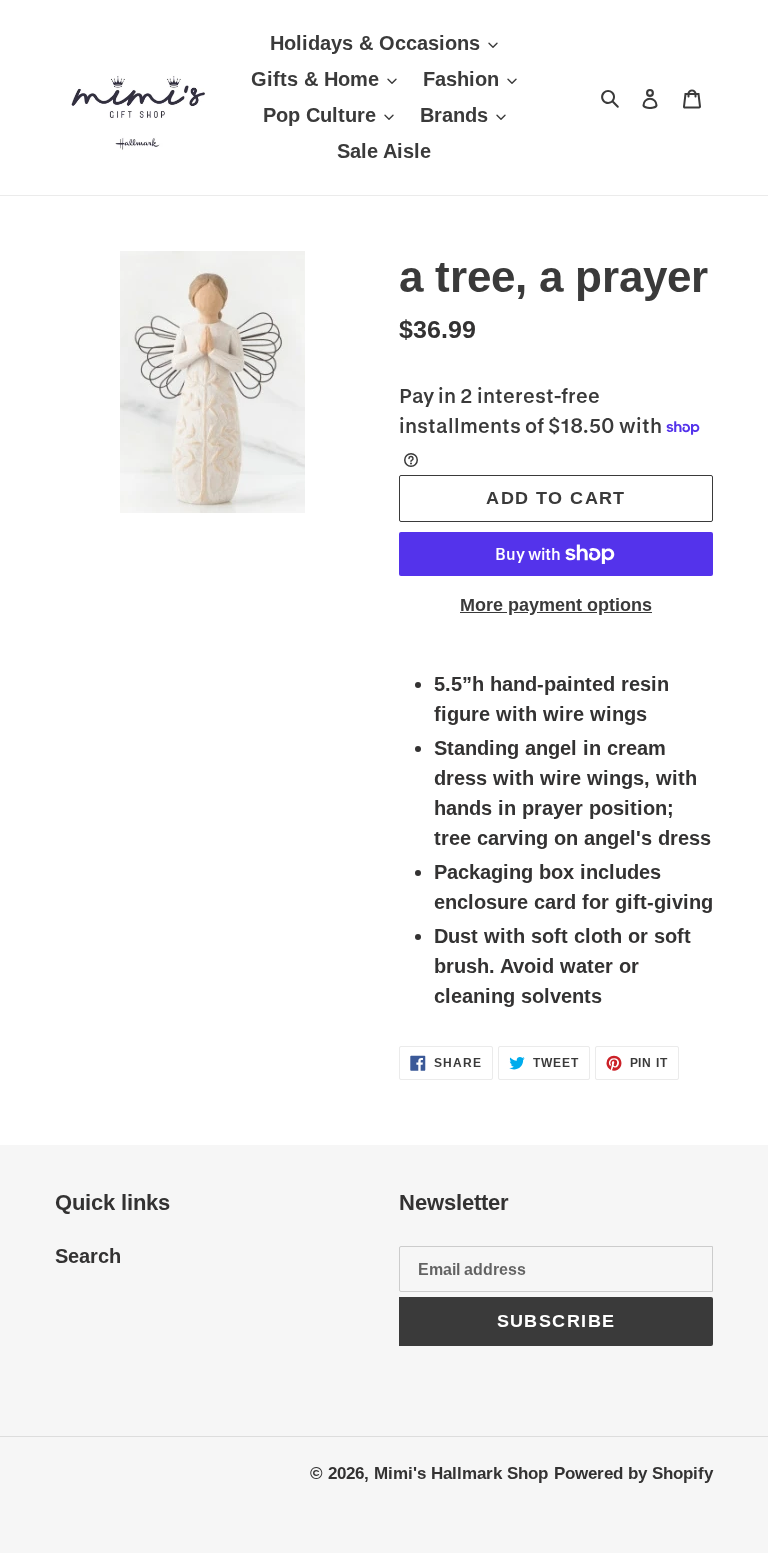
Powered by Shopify (633, 1473)
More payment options (556, 605)
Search (88, 1256)
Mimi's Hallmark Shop (461, 1473)
